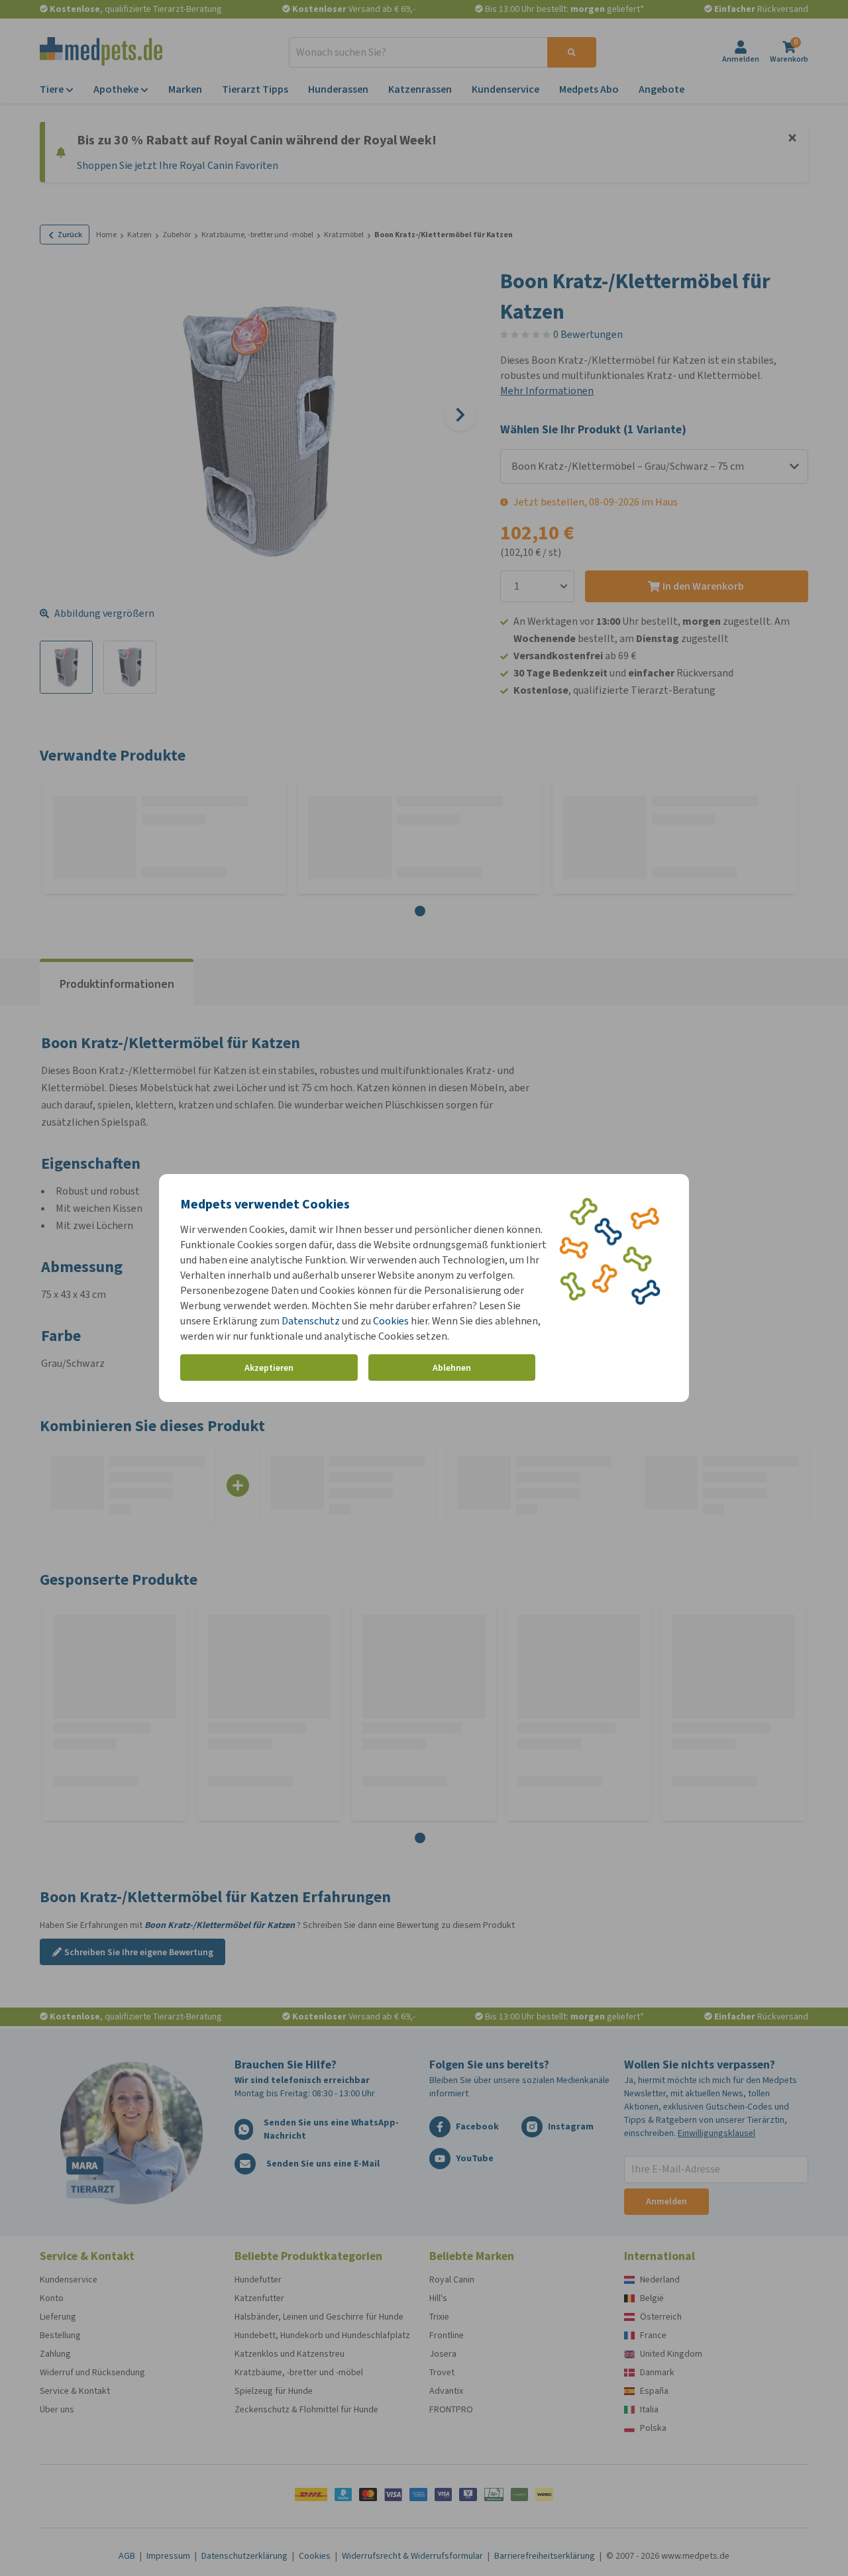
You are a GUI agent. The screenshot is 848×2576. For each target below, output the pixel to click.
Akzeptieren (269, 1368)
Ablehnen (452, 1368)
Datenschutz (311, 1321)
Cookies (391, 1321)
